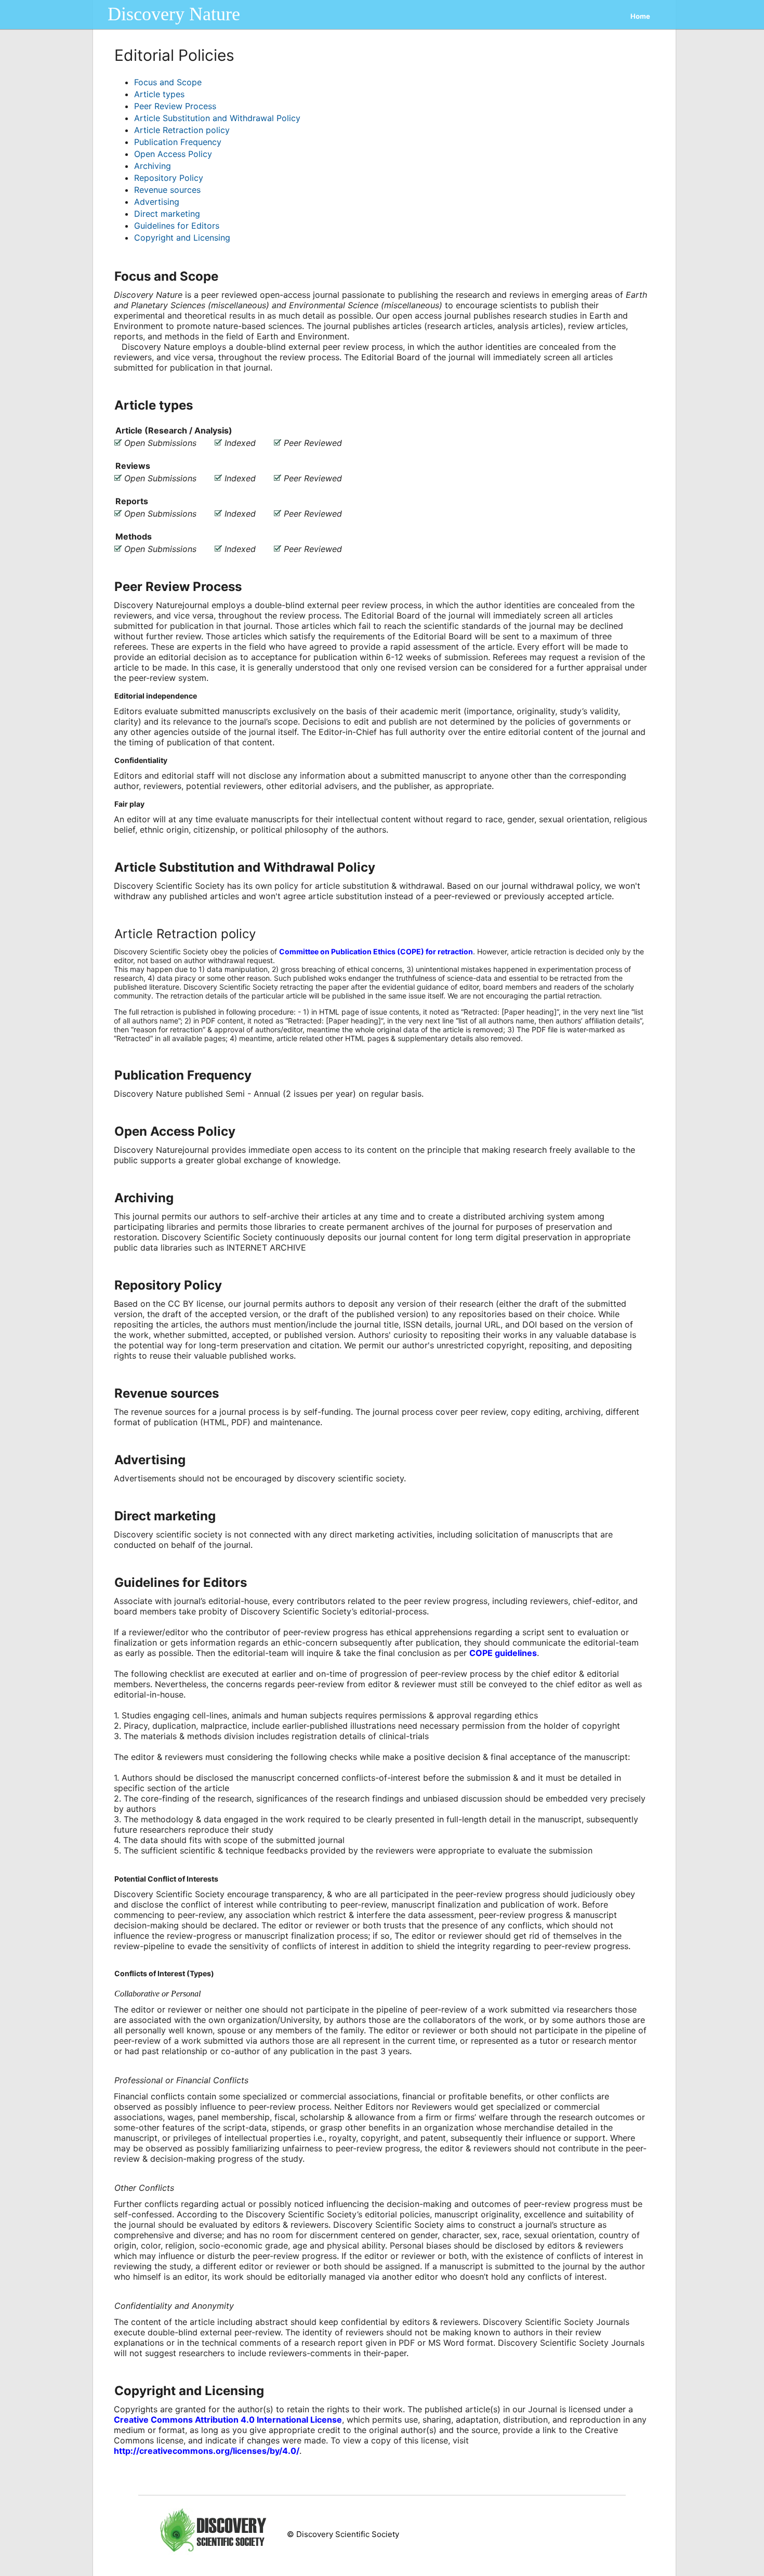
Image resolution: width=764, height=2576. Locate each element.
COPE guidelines (503, 1653)
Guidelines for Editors (177, 226)
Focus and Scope (168, 82)
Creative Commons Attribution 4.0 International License (228, 2420)
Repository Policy (169, 178)
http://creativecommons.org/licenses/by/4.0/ (207, 2451)
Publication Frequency (178, 142)
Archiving (153, 166)
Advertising (157, 202)
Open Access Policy (173, 154)
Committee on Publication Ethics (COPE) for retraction (376, 951)
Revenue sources (167, 190)
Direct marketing (167, 214)
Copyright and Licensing (182, 238)
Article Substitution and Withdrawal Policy (217, 118)
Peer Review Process (175, 106)
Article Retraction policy (182, 130)
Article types (159, 94)
